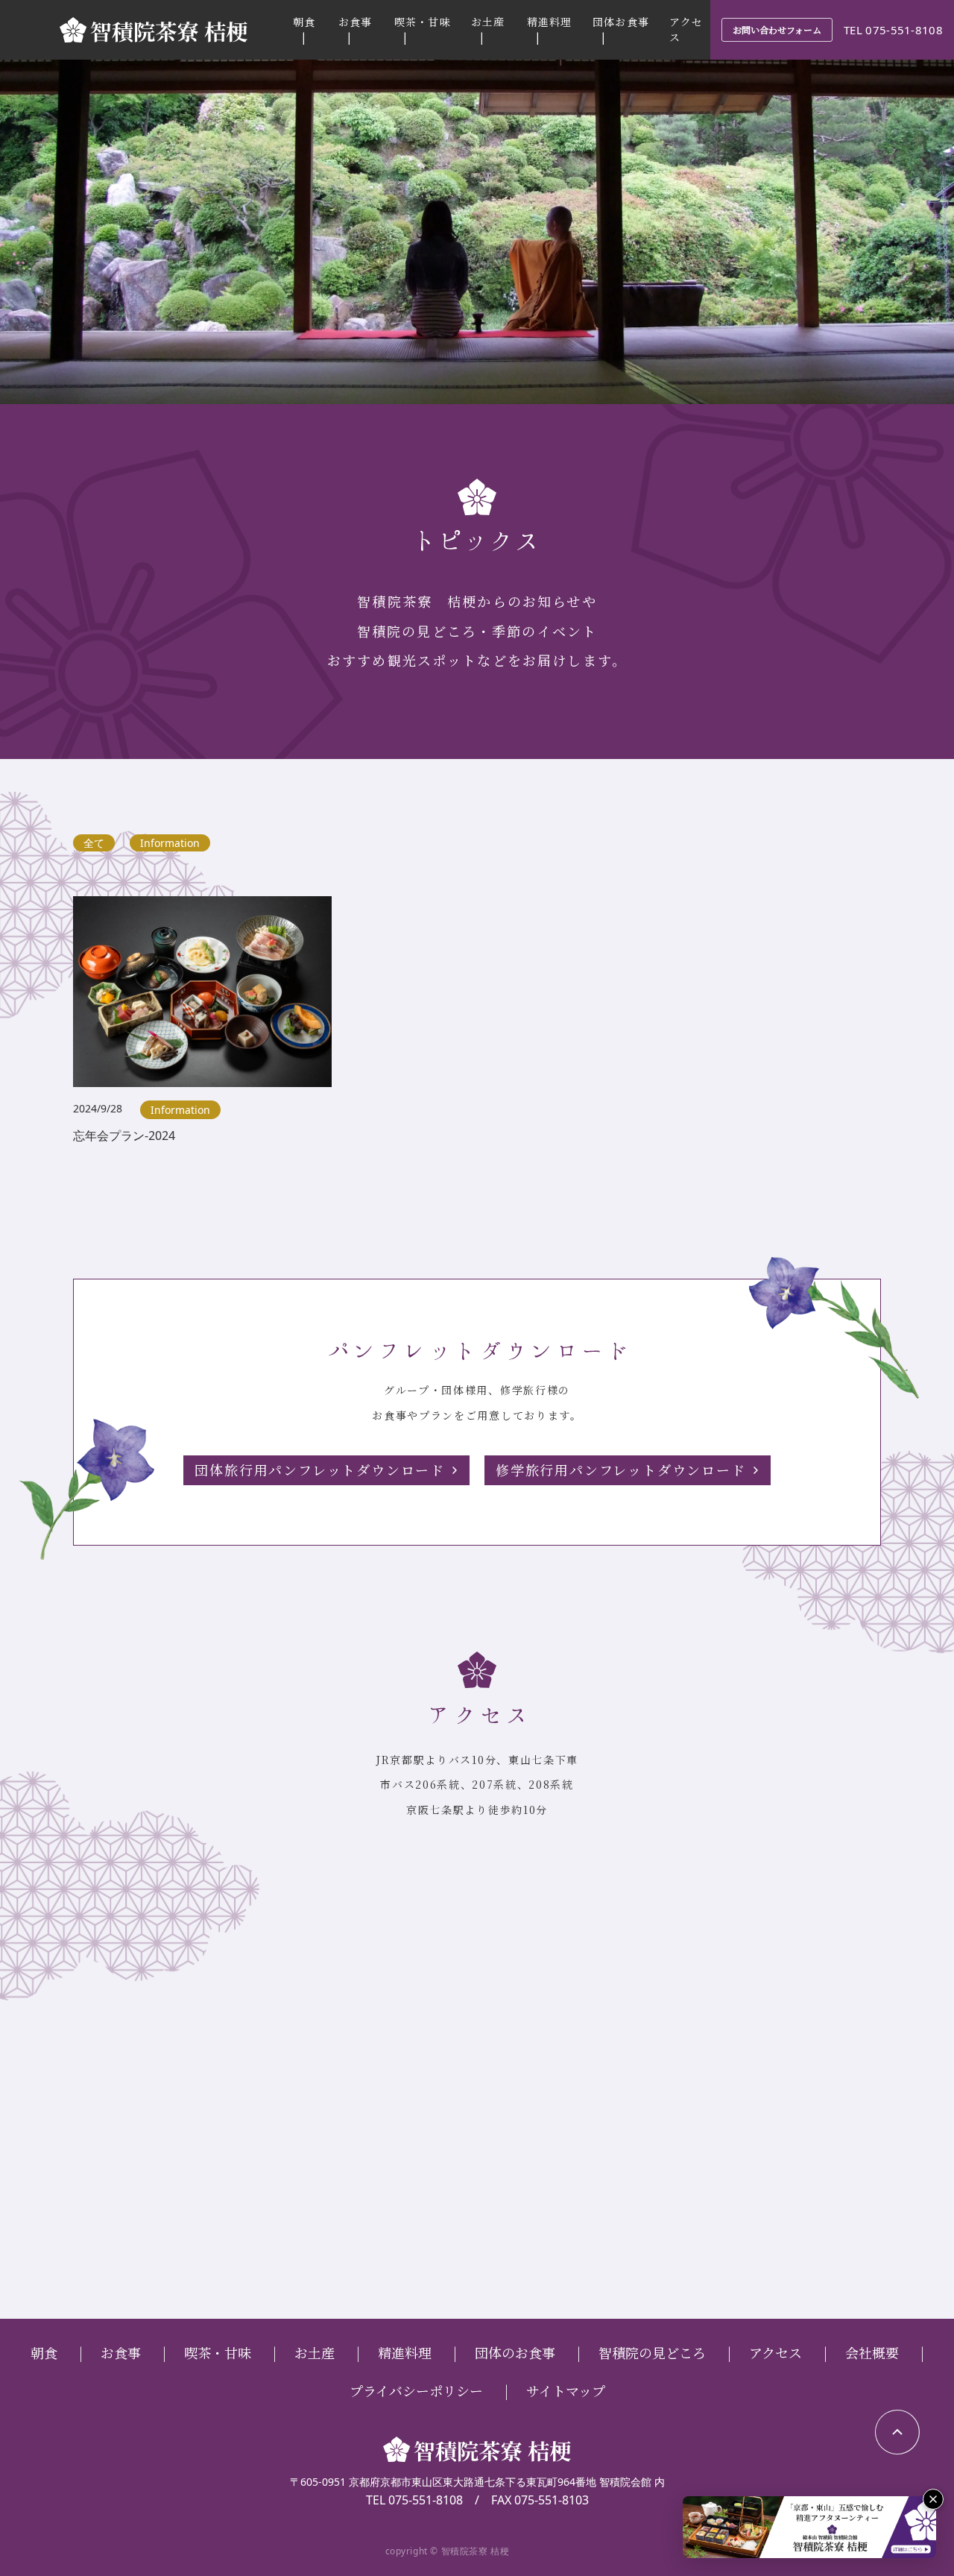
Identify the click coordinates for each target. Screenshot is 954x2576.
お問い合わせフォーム (777, 29)
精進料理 (549, 22)
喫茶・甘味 (423, 22)
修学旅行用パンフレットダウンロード (621, 1470)
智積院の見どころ (652, 2352)
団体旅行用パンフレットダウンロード (320, 1470)
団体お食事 (621, 22)
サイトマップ (566, 2390)
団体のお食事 (515, 2352)
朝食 (304, 22)
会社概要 (872, 2352)
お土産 (488, 22)
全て (94, 843)
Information (170, 843)
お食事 (355, 22)
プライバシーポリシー (416, 2390)
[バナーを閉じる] (933, 2499)
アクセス (775, 2352)
